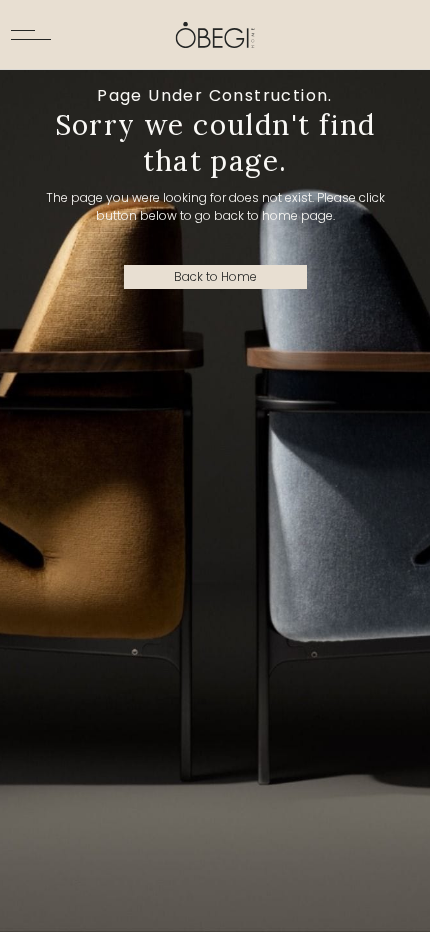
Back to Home (215, 276)
